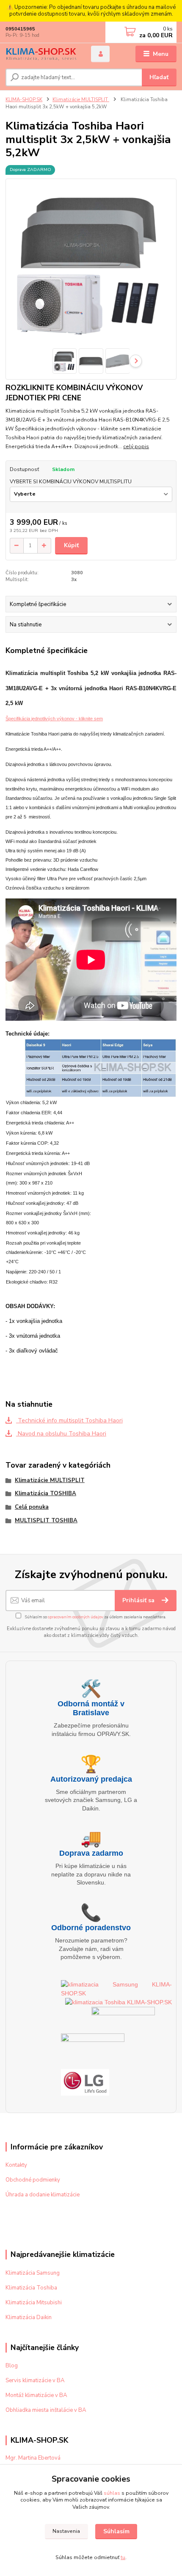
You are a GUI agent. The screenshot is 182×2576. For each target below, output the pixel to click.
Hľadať (159, 77)
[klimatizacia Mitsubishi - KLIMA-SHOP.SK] (123, 2020)
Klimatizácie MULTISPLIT (81, 100)
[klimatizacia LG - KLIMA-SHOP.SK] (85, 2082)
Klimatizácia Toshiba (31, 2288)
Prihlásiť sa (139, 1600)
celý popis (136, 446)
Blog (12, 2366)
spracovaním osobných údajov (76, 1617)
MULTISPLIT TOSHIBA (46, 1521)
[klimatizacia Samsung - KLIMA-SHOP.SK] (116, 1988)
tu (123, 2557)
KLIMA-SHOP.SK (24, 100)
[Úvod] (41, 54)
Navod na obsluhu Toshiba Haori (61, 1434)
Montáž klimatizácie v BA (36, 2395)
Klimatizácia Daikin (29, 2317)
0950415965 (20, 29)
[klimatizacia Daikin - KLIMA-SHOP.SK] (93, 2051)
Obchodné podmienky (33, 2180)
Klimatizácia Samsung (33, 2273)
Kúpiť (71, 545)
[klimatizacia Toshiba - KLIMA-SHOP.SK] (119, 2002)
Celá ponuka (32, 1507)
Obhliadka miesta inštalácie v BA (46, 2410)
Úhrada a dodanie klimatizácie (43, 2195)
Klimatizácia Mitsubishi (34, 2303)
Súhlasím (116, 2531)
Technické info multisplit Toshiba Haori (69, 1420)
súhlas (112, 2493)
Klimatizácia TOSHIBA (45, 1493)
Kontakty (16, 2165)
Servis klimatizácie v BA (35, 2380)
